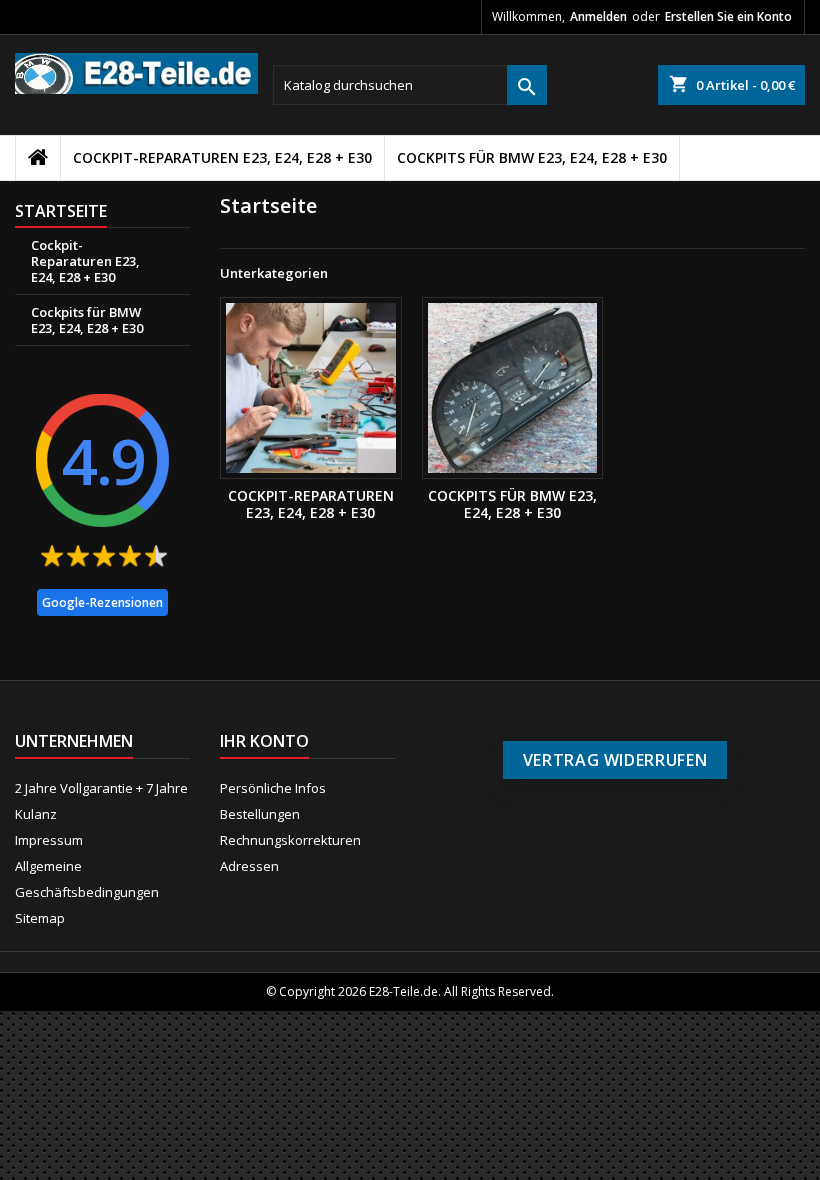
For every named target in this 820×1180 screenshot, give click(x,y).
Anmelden (598, 16)
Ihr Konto (264, 741)
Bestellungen (260, 814)
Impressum (49, 840)
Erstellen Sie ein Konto (728, 16)
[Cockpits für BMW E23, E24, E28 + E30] (513, 388)
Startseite (61, 211)
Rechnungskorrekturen (290, 840)
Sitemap (40, 918)
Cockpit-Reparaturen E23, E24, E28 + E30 (222, 157)
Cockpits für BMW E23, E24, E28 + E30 (532, 157)
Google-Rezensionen (102, 602)
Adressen (249, 866)
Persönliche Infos (273, 788)
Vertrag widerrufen (615, 760)
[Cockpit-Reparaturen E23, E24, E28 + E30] (311, 388)
